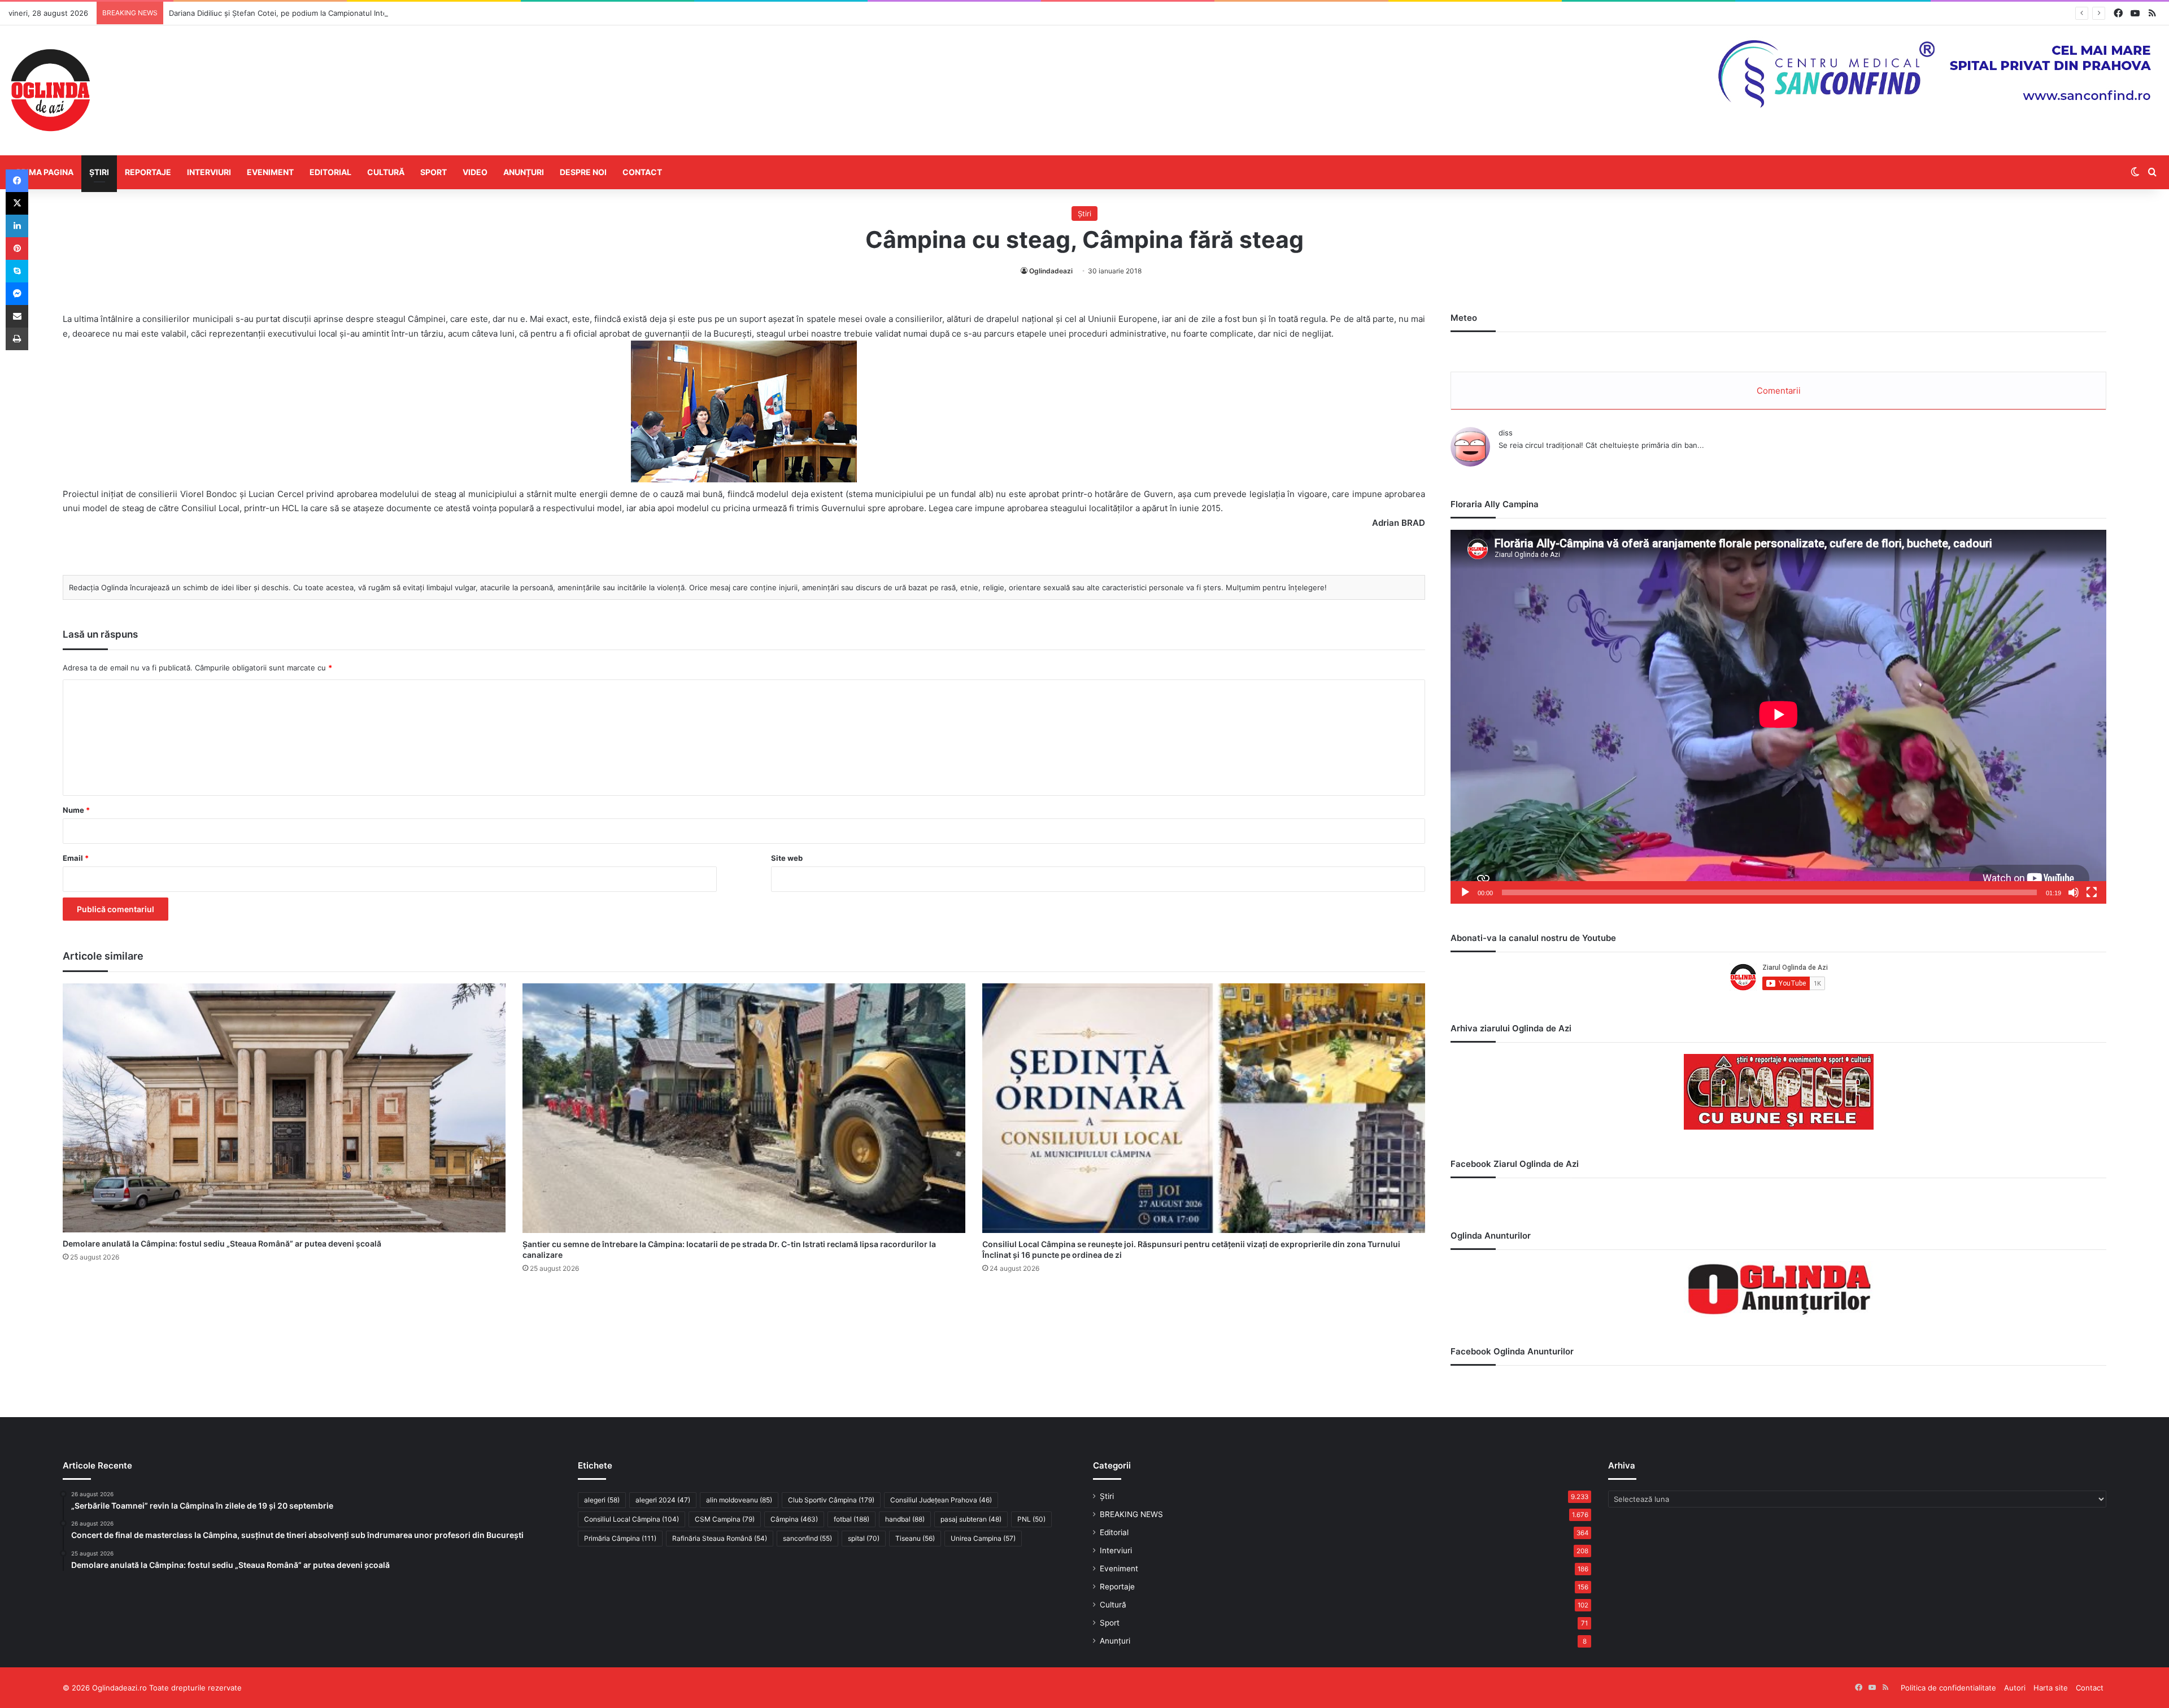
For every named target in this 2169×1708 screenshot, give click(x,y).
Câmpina (794, 1519)
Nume (76, 810)
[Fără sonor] (2074, 892)
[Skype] (17, 271)
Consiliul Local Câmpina (631, 1519)
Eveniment (270, 172)
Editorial (330, 172)
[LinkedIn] (17, 226)
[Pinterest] (17, 249)
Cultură (386, 172)
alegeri (602, 1500)
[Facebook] (17, 181)
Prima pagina (45, 172)
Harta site (2051, 1688)
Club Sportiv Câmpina (831, 1500)
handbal (905, 1519)
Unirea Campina (983, 1538)
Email (76, 858)
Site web (787, 858)
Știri (99, 172)
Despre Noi (583, 172)
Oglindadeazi (1051, 271)
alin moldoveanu (739, 1500)
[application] (1778, 717)
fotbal (852, 1519)
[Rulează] (1465, 892)
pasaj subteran (971, 1519)
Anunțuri (524, 172)
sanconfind (807, 1538)
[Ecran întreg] (2092, 892)
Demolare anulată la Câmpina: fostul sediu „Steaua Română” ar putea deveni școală (222, 1243)
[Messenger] (17, 294)
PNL (1031, 1519)
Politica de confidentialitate (1948, 1688)
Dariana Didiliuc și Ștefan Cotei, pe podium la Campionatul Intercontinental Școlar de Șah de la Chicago (349, 13)
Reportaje (148, 172)
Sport (434, 172)
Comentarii (1779, 391)
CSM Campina (725, 1519)
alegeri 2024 (663, 1500)
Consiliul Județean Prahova (941, 1500)
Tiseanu (915, 1538)
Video (475, 172)
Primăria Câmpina (620, 1538)
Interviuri (209, 172)
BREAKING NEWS (1131, 1514)
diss (1506, 433)
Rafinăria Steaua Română (720, 1538)
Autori (2015, 1688)
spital (864, 1538)
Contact (642, 172)
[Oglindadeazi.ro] (50, 90)
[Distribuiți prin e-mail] (17, 316)
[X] (17, 203)
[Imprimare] (17, 339)
